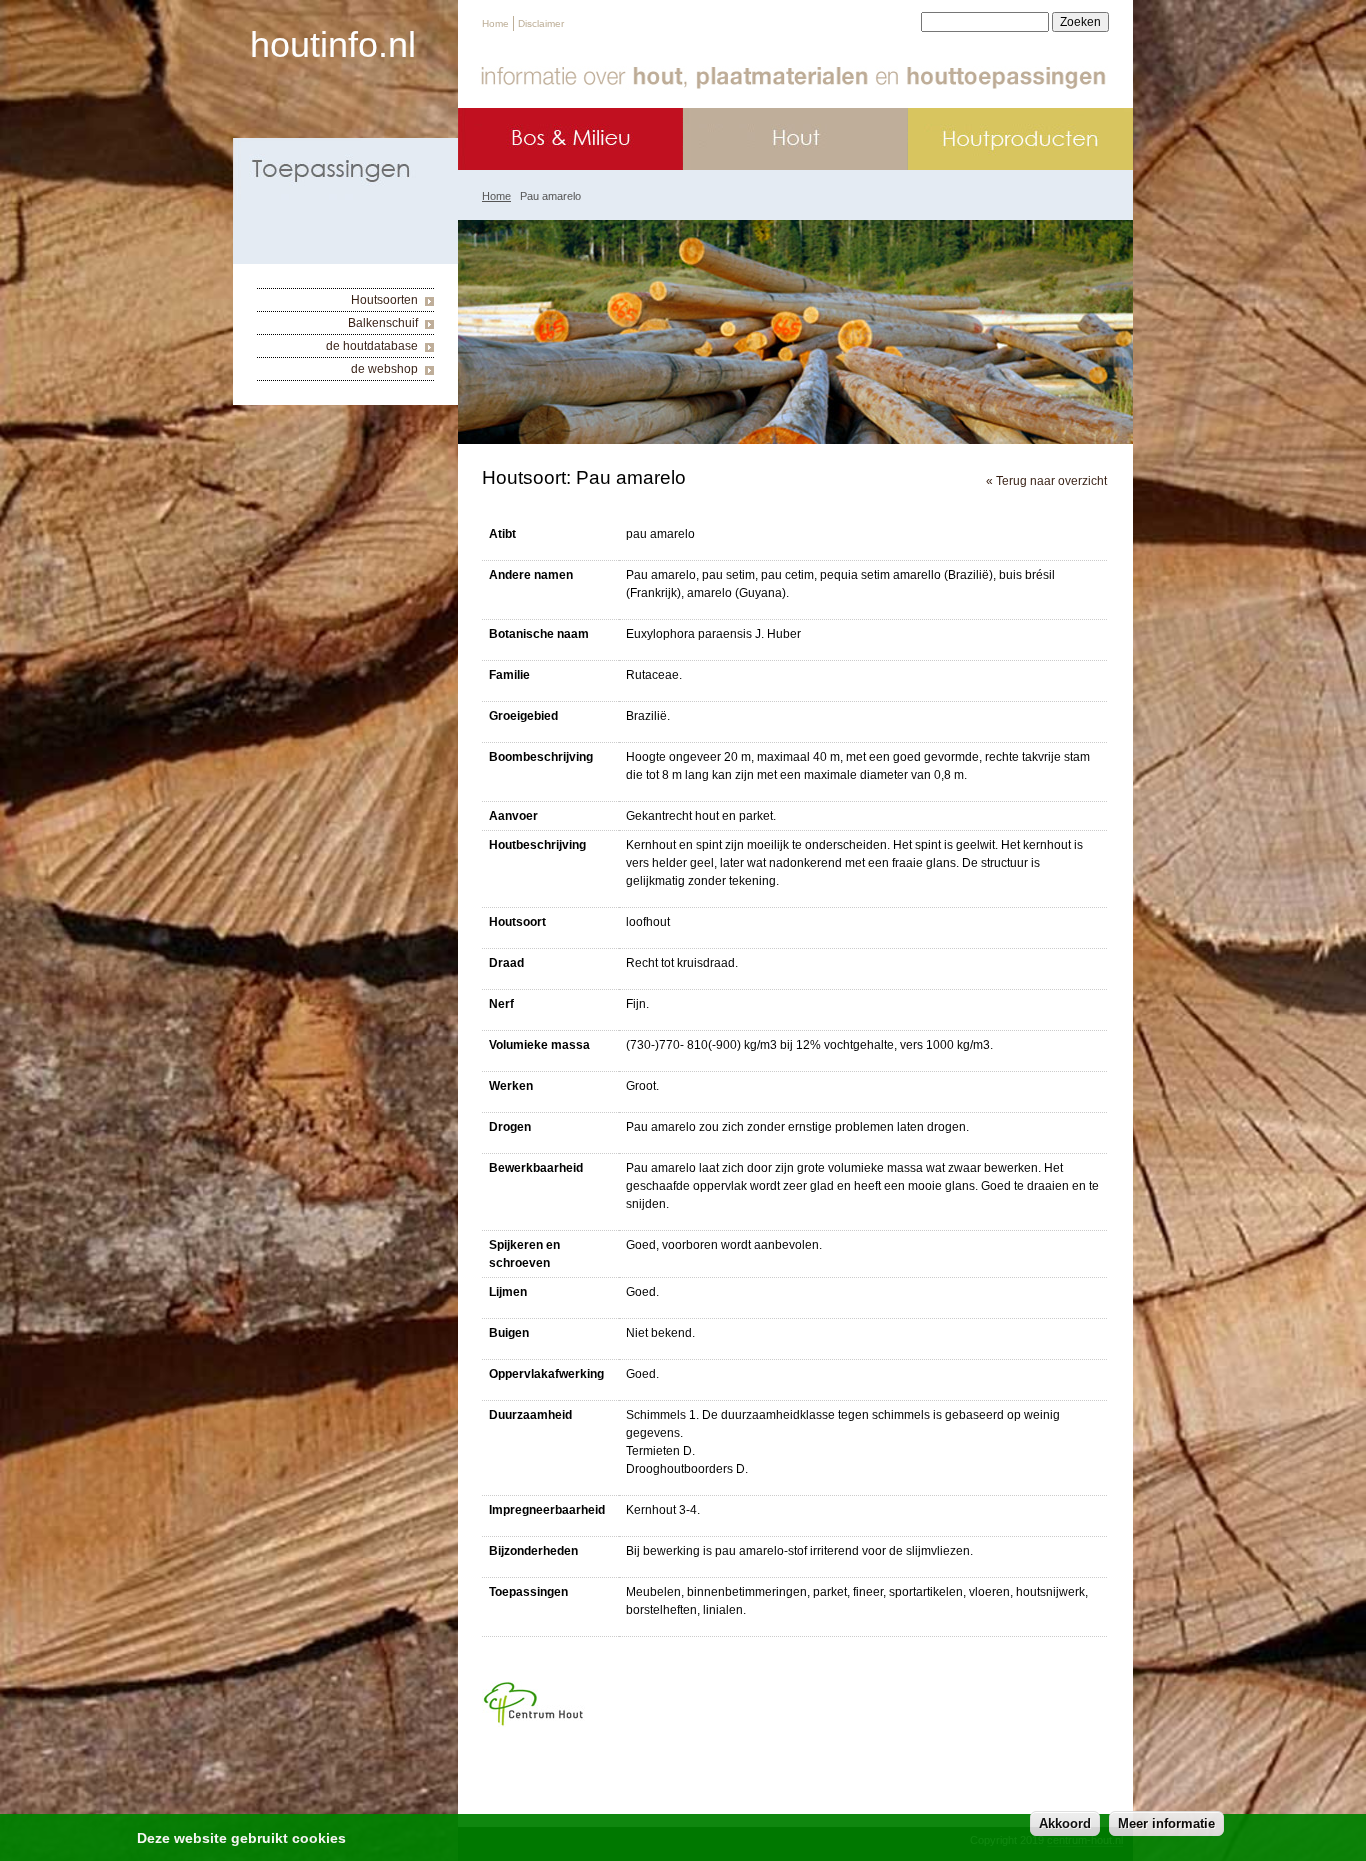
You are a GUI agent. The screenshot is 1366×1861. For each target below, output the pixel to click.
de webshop (384, 369)
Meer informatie (1166, 1823)
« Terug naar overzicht (1046, 481)
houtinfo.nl (333, 44)
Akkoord (1065, 1823)
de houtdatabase (372, 346)
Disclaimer (541, 23)
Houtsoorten (384, 300)
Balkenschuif (383, 323)
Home (495, 23)
